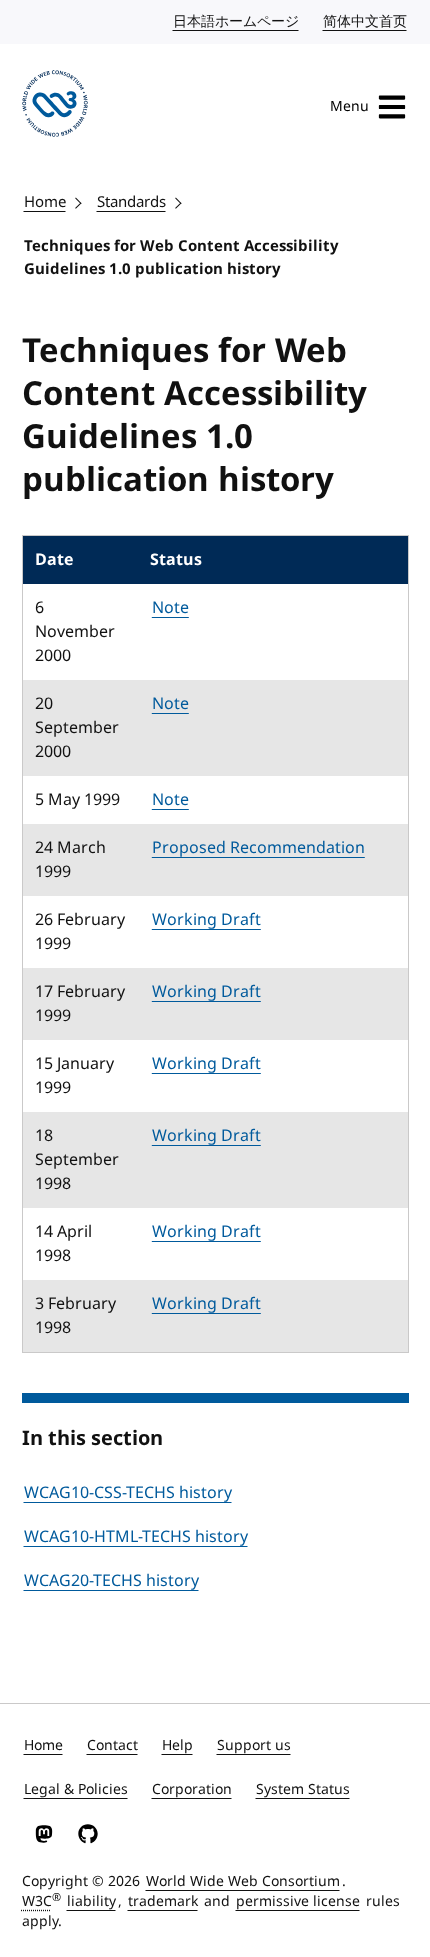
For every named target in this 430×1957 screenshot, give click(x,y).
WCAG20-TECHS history (111, 1581)
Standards (131, 202)
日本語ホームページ (237, 21)
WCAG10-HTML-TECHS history (136, 1537)
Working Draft (206, 920)
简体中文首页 (366, 21)
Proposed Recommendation (258, 848)
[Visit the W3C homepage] (55, 107)
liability (91, 1901)
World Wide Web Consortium (243, 1881)
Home (45, 202)
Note (170, 608)
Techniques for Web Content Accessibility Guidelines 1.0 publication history (181, 257)
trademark (163, 1901)
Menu (349, 106)
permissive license (298, 1901)
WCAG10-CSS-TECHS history (128, 1493)
